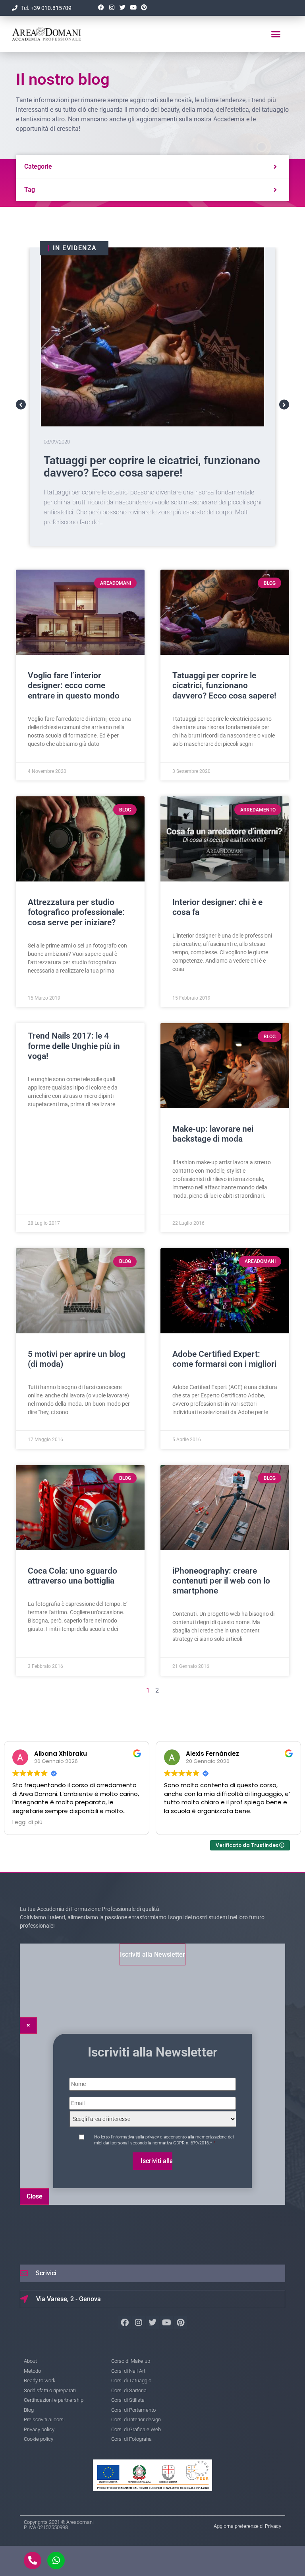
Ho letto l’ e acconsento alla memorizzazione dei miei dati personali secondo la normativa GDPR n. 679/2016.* (164, 2140)
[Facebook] (101, 8)
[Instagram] (112, 8)
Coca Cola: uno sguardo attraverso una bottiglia (72, 1576)
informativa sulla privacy (136, 2137)
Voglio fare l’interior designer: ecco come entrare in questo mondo (74, 685)
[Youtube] (133, 8)
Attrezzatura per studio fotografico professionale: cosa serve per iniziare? (139, 467)
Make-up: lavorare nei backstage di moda (213, 1134)
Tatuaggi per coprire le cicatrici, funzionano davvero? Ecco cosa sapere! (224, 685)
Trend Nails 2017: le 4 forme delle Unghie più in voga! (74, 1046)
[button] (276, 34)
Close (35, 2196)
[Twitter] (122, 8)
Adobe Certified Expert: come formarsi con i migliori (224, 1359)
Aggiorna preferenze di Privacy (247, 2526)
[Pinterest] (144, 8)
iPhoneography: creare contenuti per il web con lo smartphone (221, 1581)
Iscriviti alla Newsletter (152, 1954)
